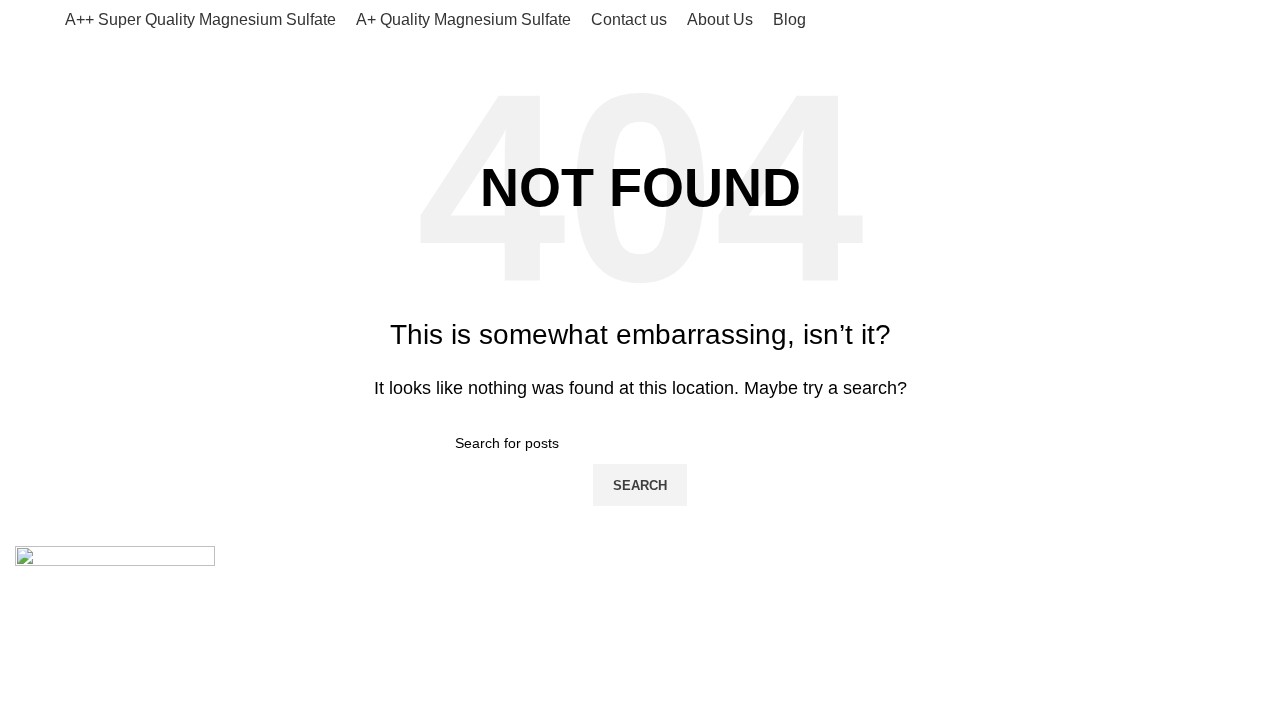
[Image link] (115, 585)
